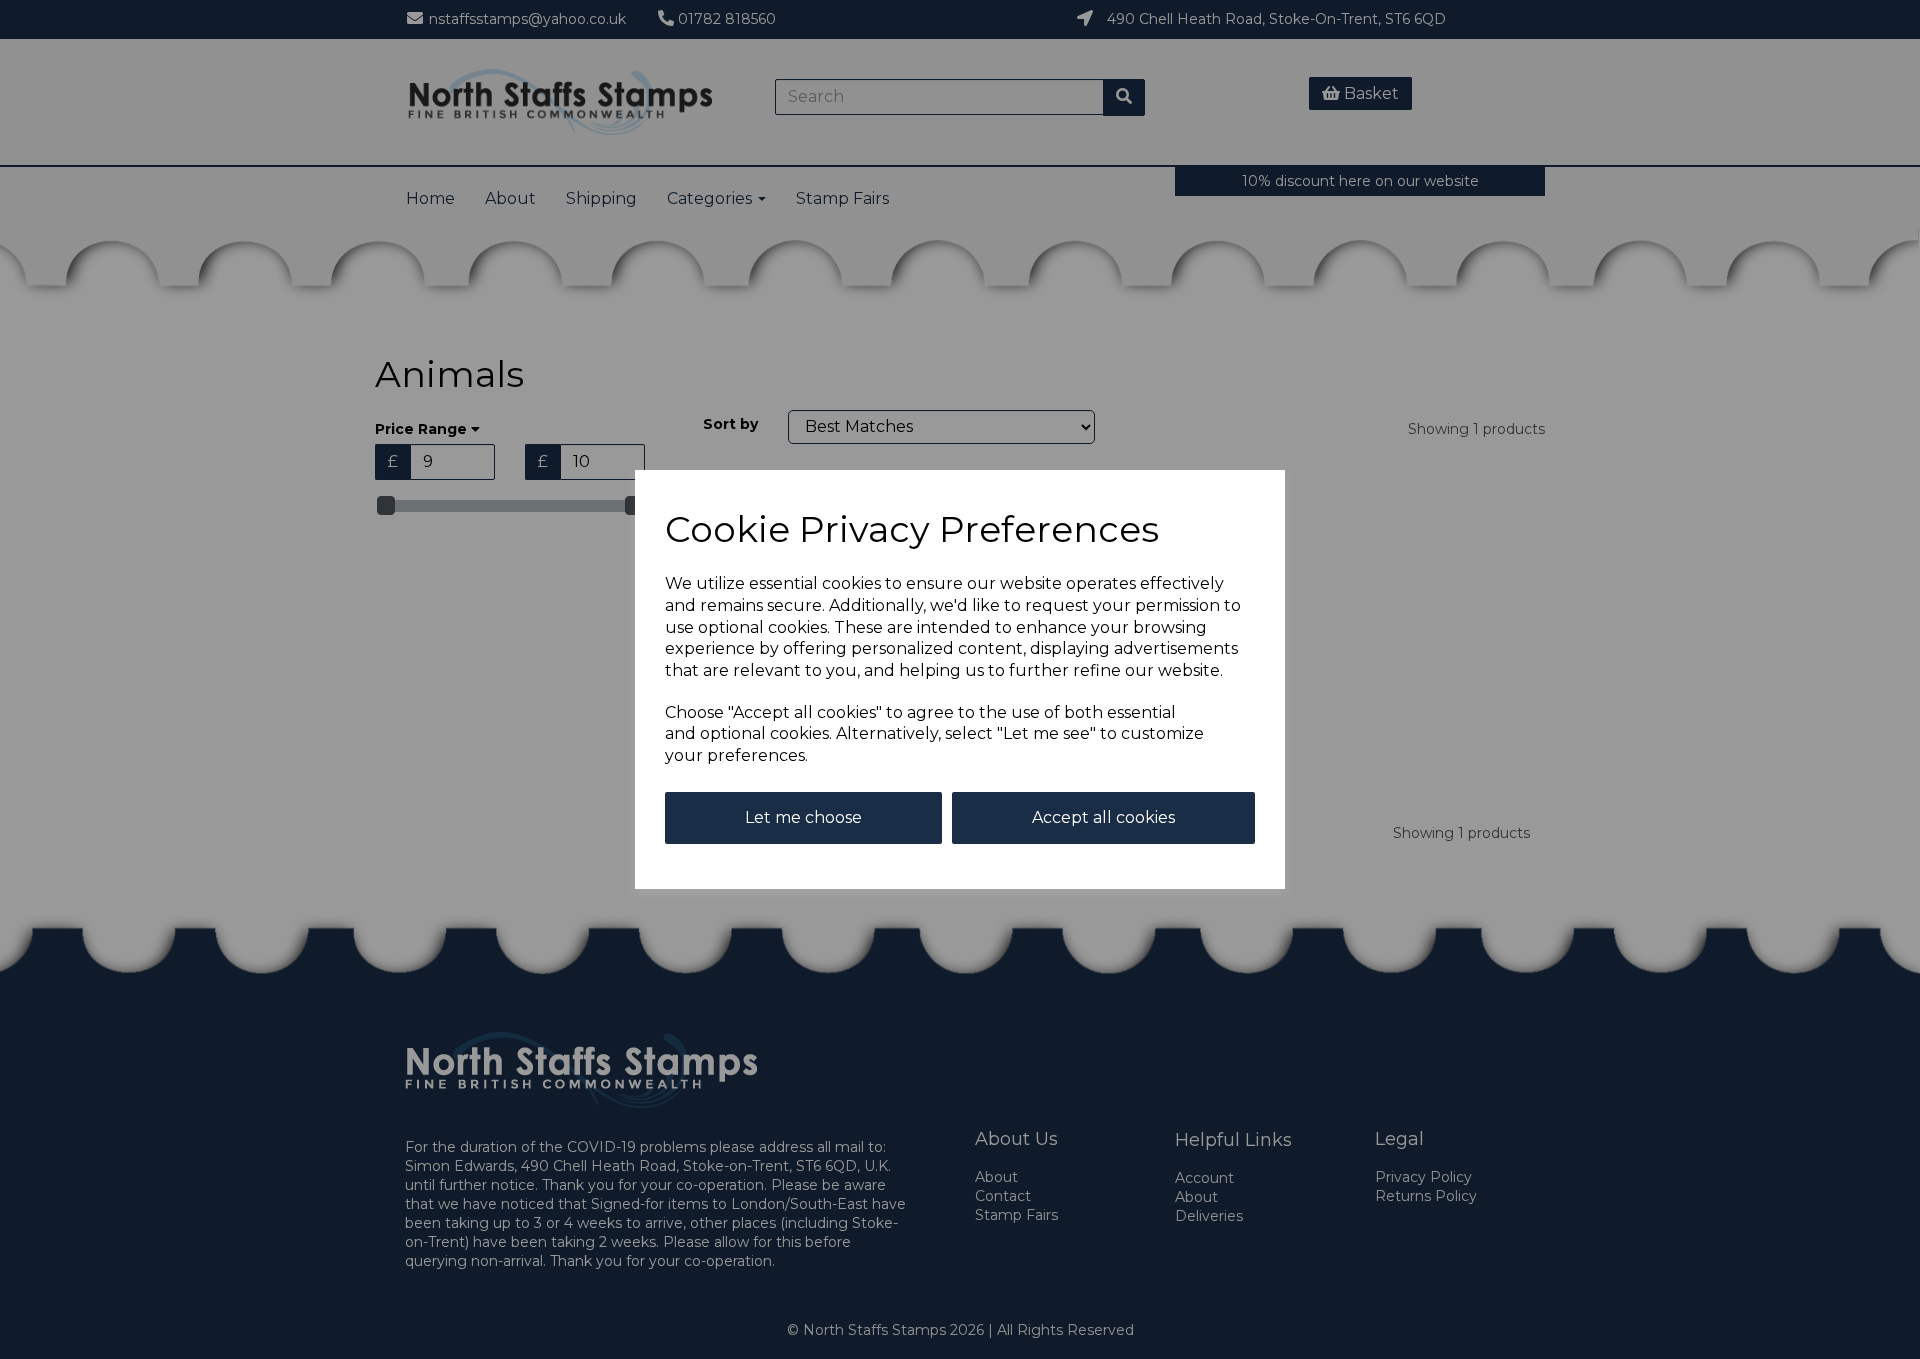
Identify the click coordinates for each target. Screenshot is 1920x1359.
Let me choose (803, 817)
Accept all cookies (1103, 817)
